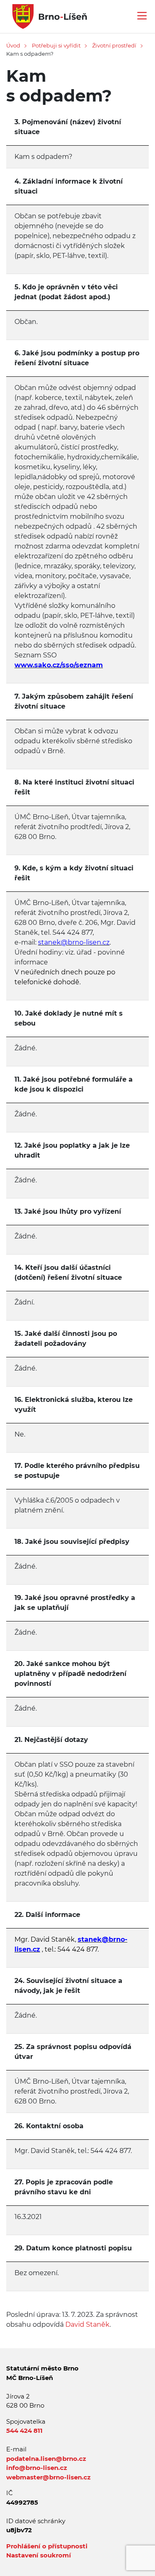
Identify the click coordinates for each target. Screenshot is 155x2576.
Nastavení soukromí (39, 2555)
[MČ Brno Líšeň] (46, 16)
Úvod (13, 45)
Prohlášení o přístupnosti (47, 2546)
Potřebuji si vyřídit (56, 45)
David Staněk (87, 2324)
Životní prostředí (114, 45)
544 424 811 (24, 2431)
